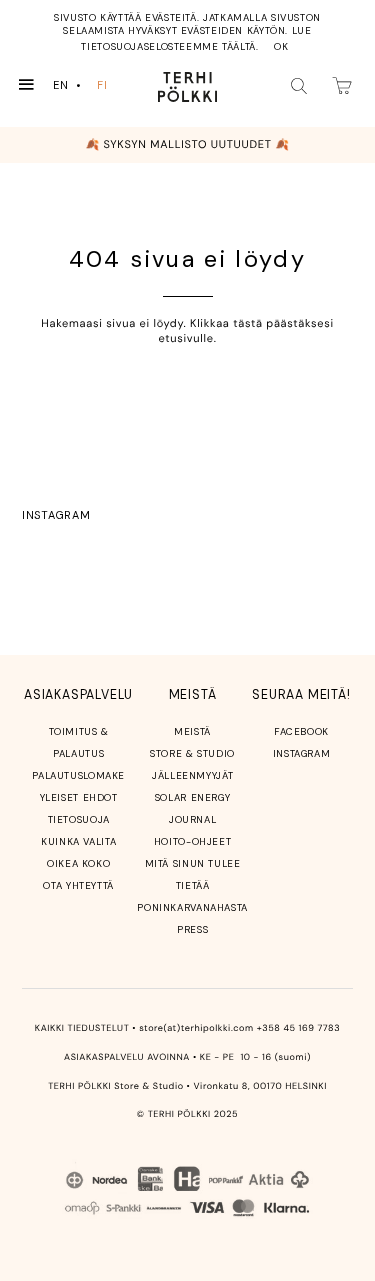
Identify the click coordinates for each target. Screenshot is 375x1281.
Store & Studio (192, 753)
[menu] (84, 85)
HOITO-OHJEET (193, 841)
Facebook (301, 731)
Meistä (192, 731)
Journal (192, 819)
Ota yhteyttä (78, 885)
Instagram (56, 515)
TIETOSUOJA (79, 819)
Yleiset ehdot (79, 797)
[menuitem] (69, 85)
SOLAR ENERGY (193, 797)
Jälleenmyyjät (192, 775)
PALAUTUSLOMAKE (78, 775)
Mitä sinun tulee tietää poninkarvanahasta (192, 885)
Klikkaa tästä (226, 324)
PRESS (192, 929)
